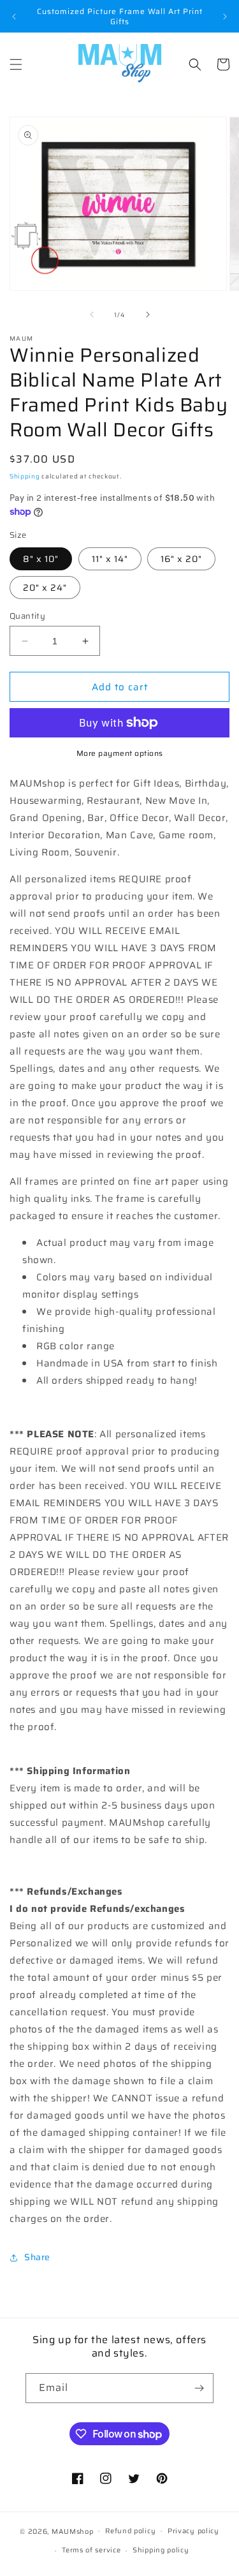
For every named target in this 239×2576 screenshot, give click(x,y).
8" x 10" (41, 559)
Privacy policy (193, 2531)
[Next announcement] (225, 17)
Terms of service (91, 2550)
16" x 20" (181, 559)
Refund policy (130, 2531)
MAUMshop (73, 2531)
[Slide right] (148, 315)
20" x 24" (45, 588)
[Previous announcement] (14, 17)
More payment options (120, 753)
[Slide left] (92, 315)
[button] (16, 64)
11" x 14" (110, 559)
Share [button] (37, 2257)
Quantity (27, 616)
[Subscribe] (199, 2388)
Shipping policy (161, 2550)
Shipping (25, 476)
